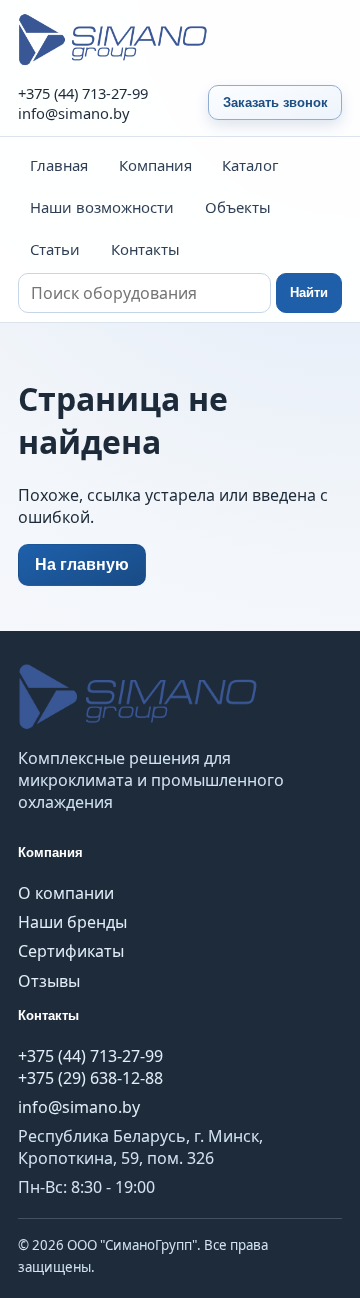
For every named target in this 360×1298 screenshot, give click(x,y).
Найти (309, 292)
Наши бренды (72, 922)
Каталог (250, 165)
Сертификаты (71, 951)
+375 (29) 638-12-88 (90, 1078)
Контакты (145, 249)
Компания (155, 165)
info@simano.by (74, 113)
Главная (59, 165)
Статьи (55, 249)
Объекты (238, 207)
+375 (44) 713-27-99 (83, 93)
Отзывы (49, 981)
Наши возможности (102, 207)
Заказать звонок (275, 102)
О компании (66, 893)
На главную (82, 564)
